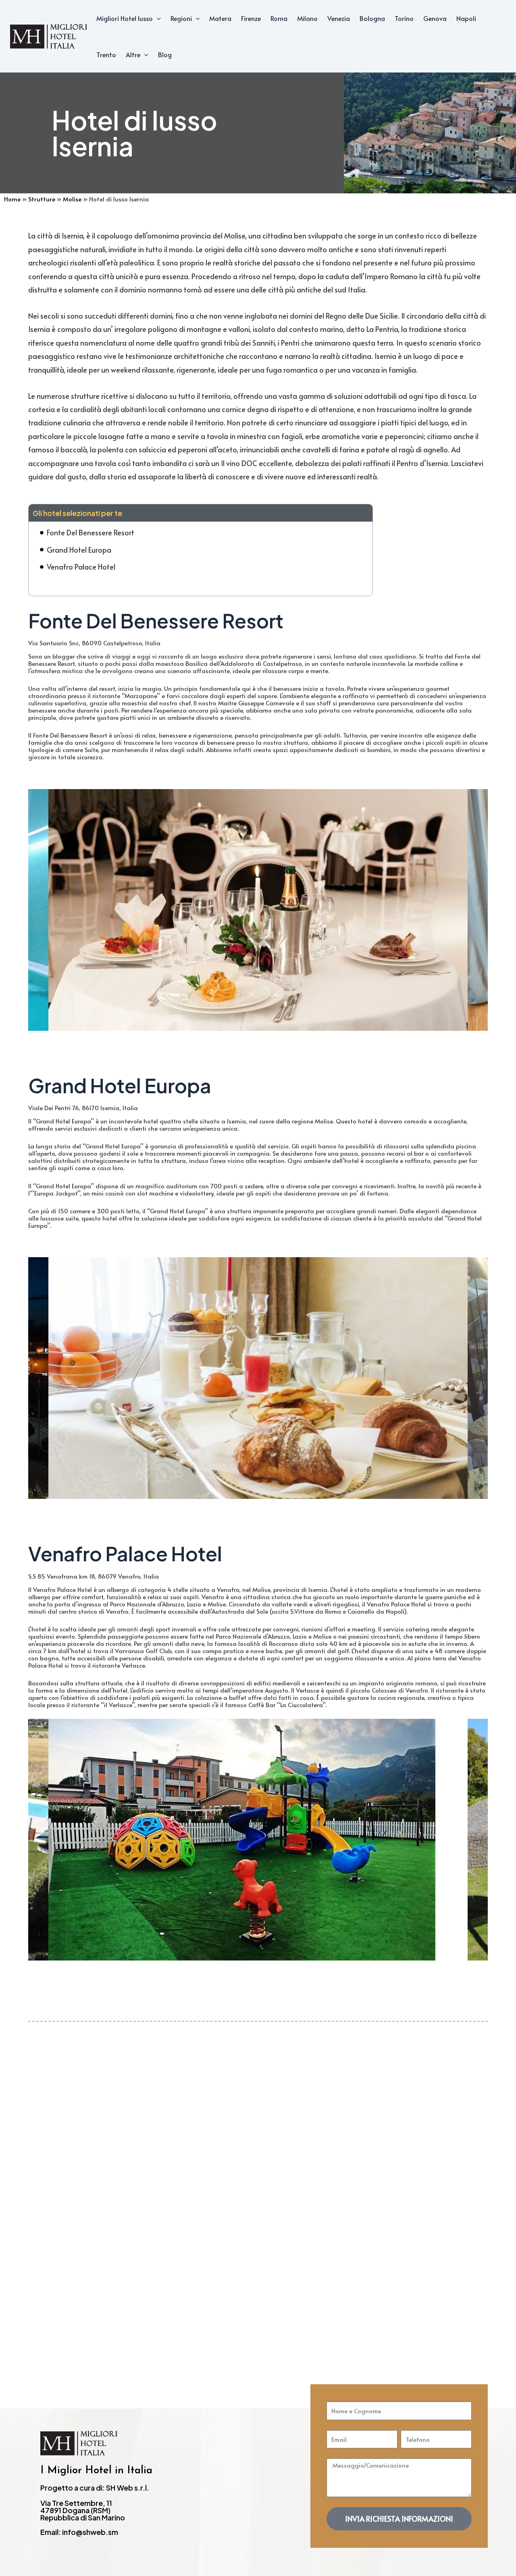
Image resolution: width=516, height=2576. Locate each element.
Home (12, 199)
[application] (157, 18)
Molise (72, 199)
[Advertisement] (258, 2181)
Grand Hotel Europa (79, 550)
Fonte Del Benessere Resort (91, 532)
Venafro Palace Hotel (81, 567)
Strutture (42, 199)
